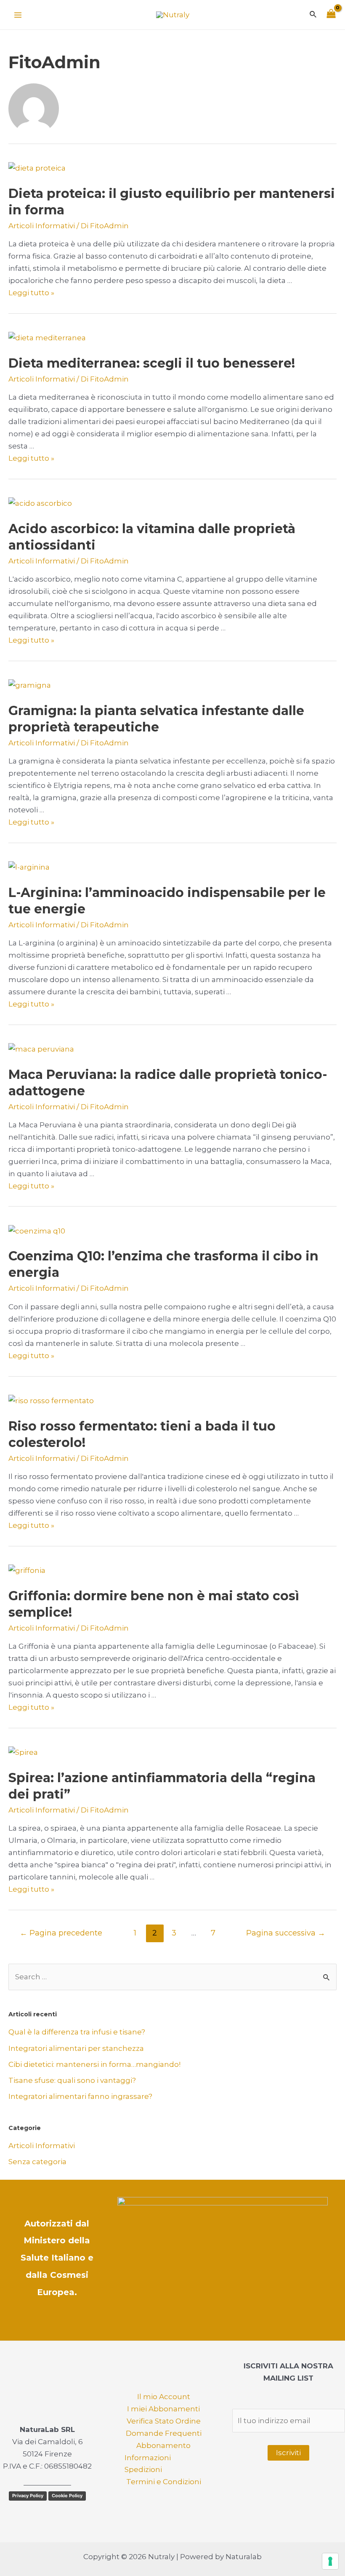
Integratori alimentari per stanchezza (76, 2048)
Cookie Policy (67, 2496)
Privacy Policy (28, 2496)
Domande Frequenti (164, 2433)
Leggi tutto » (31, 293)
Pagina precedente (61, 1933)
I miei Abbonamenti (163, 2409)
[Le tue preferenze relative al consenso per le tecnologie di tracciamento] (330, 2561)
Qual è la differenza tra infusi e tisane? (77, 2032)
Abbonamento (163, 2445)
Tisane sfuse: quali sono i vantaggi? (72, 2080)
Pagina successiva (286, 1933)
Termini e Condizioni (164, 2482)
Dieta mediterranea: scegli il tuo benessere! (152, 363)
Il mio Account (164, 2397)
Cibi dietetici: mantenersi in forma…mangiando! (94, 2064)
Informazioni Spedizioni (148, 2464)
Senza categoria (37, 2162)
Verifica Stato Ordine (164, 2421)
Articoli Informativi (42, 226)
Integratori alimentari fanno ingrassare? (80, 2096)
